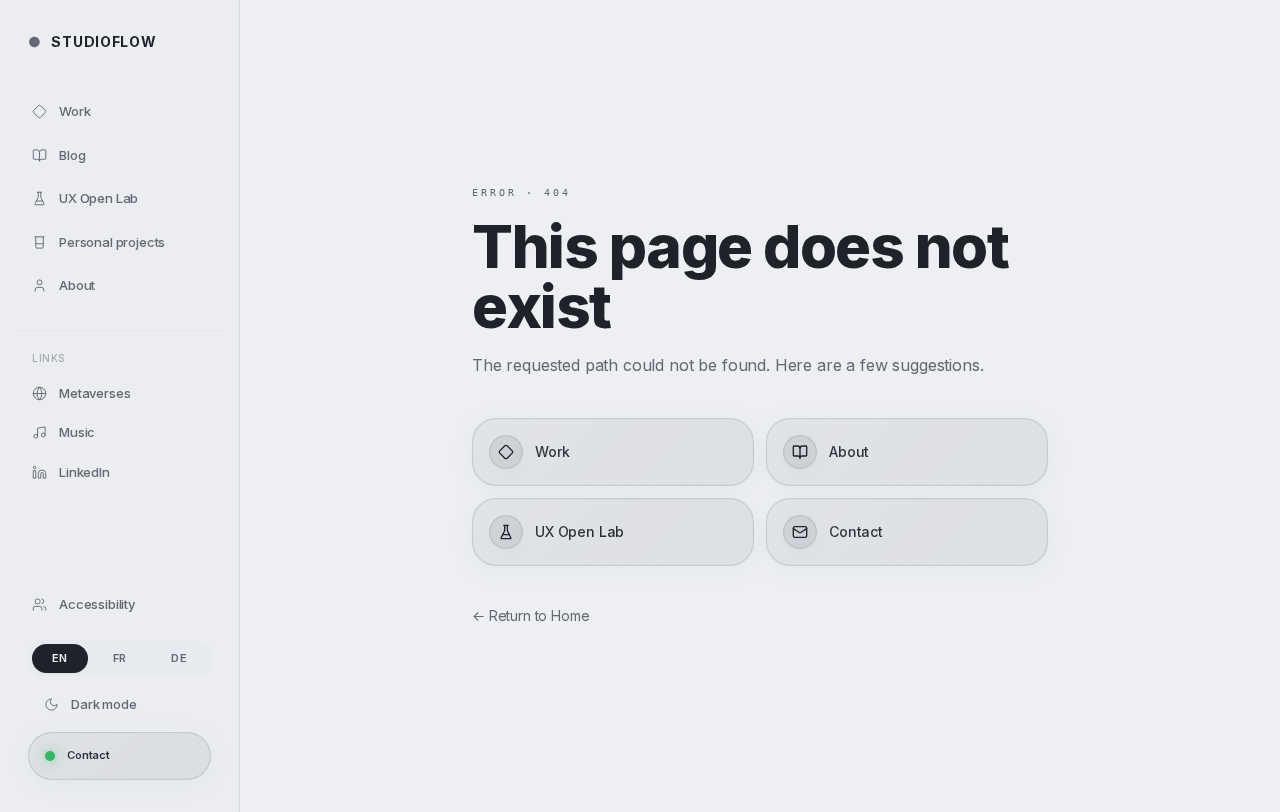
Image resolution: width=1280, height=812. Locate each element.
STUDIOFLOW (92, 41)
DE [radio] (179, 658)
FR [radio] (120, 658)
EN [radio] (60, 658)
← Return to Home (530, 615)
